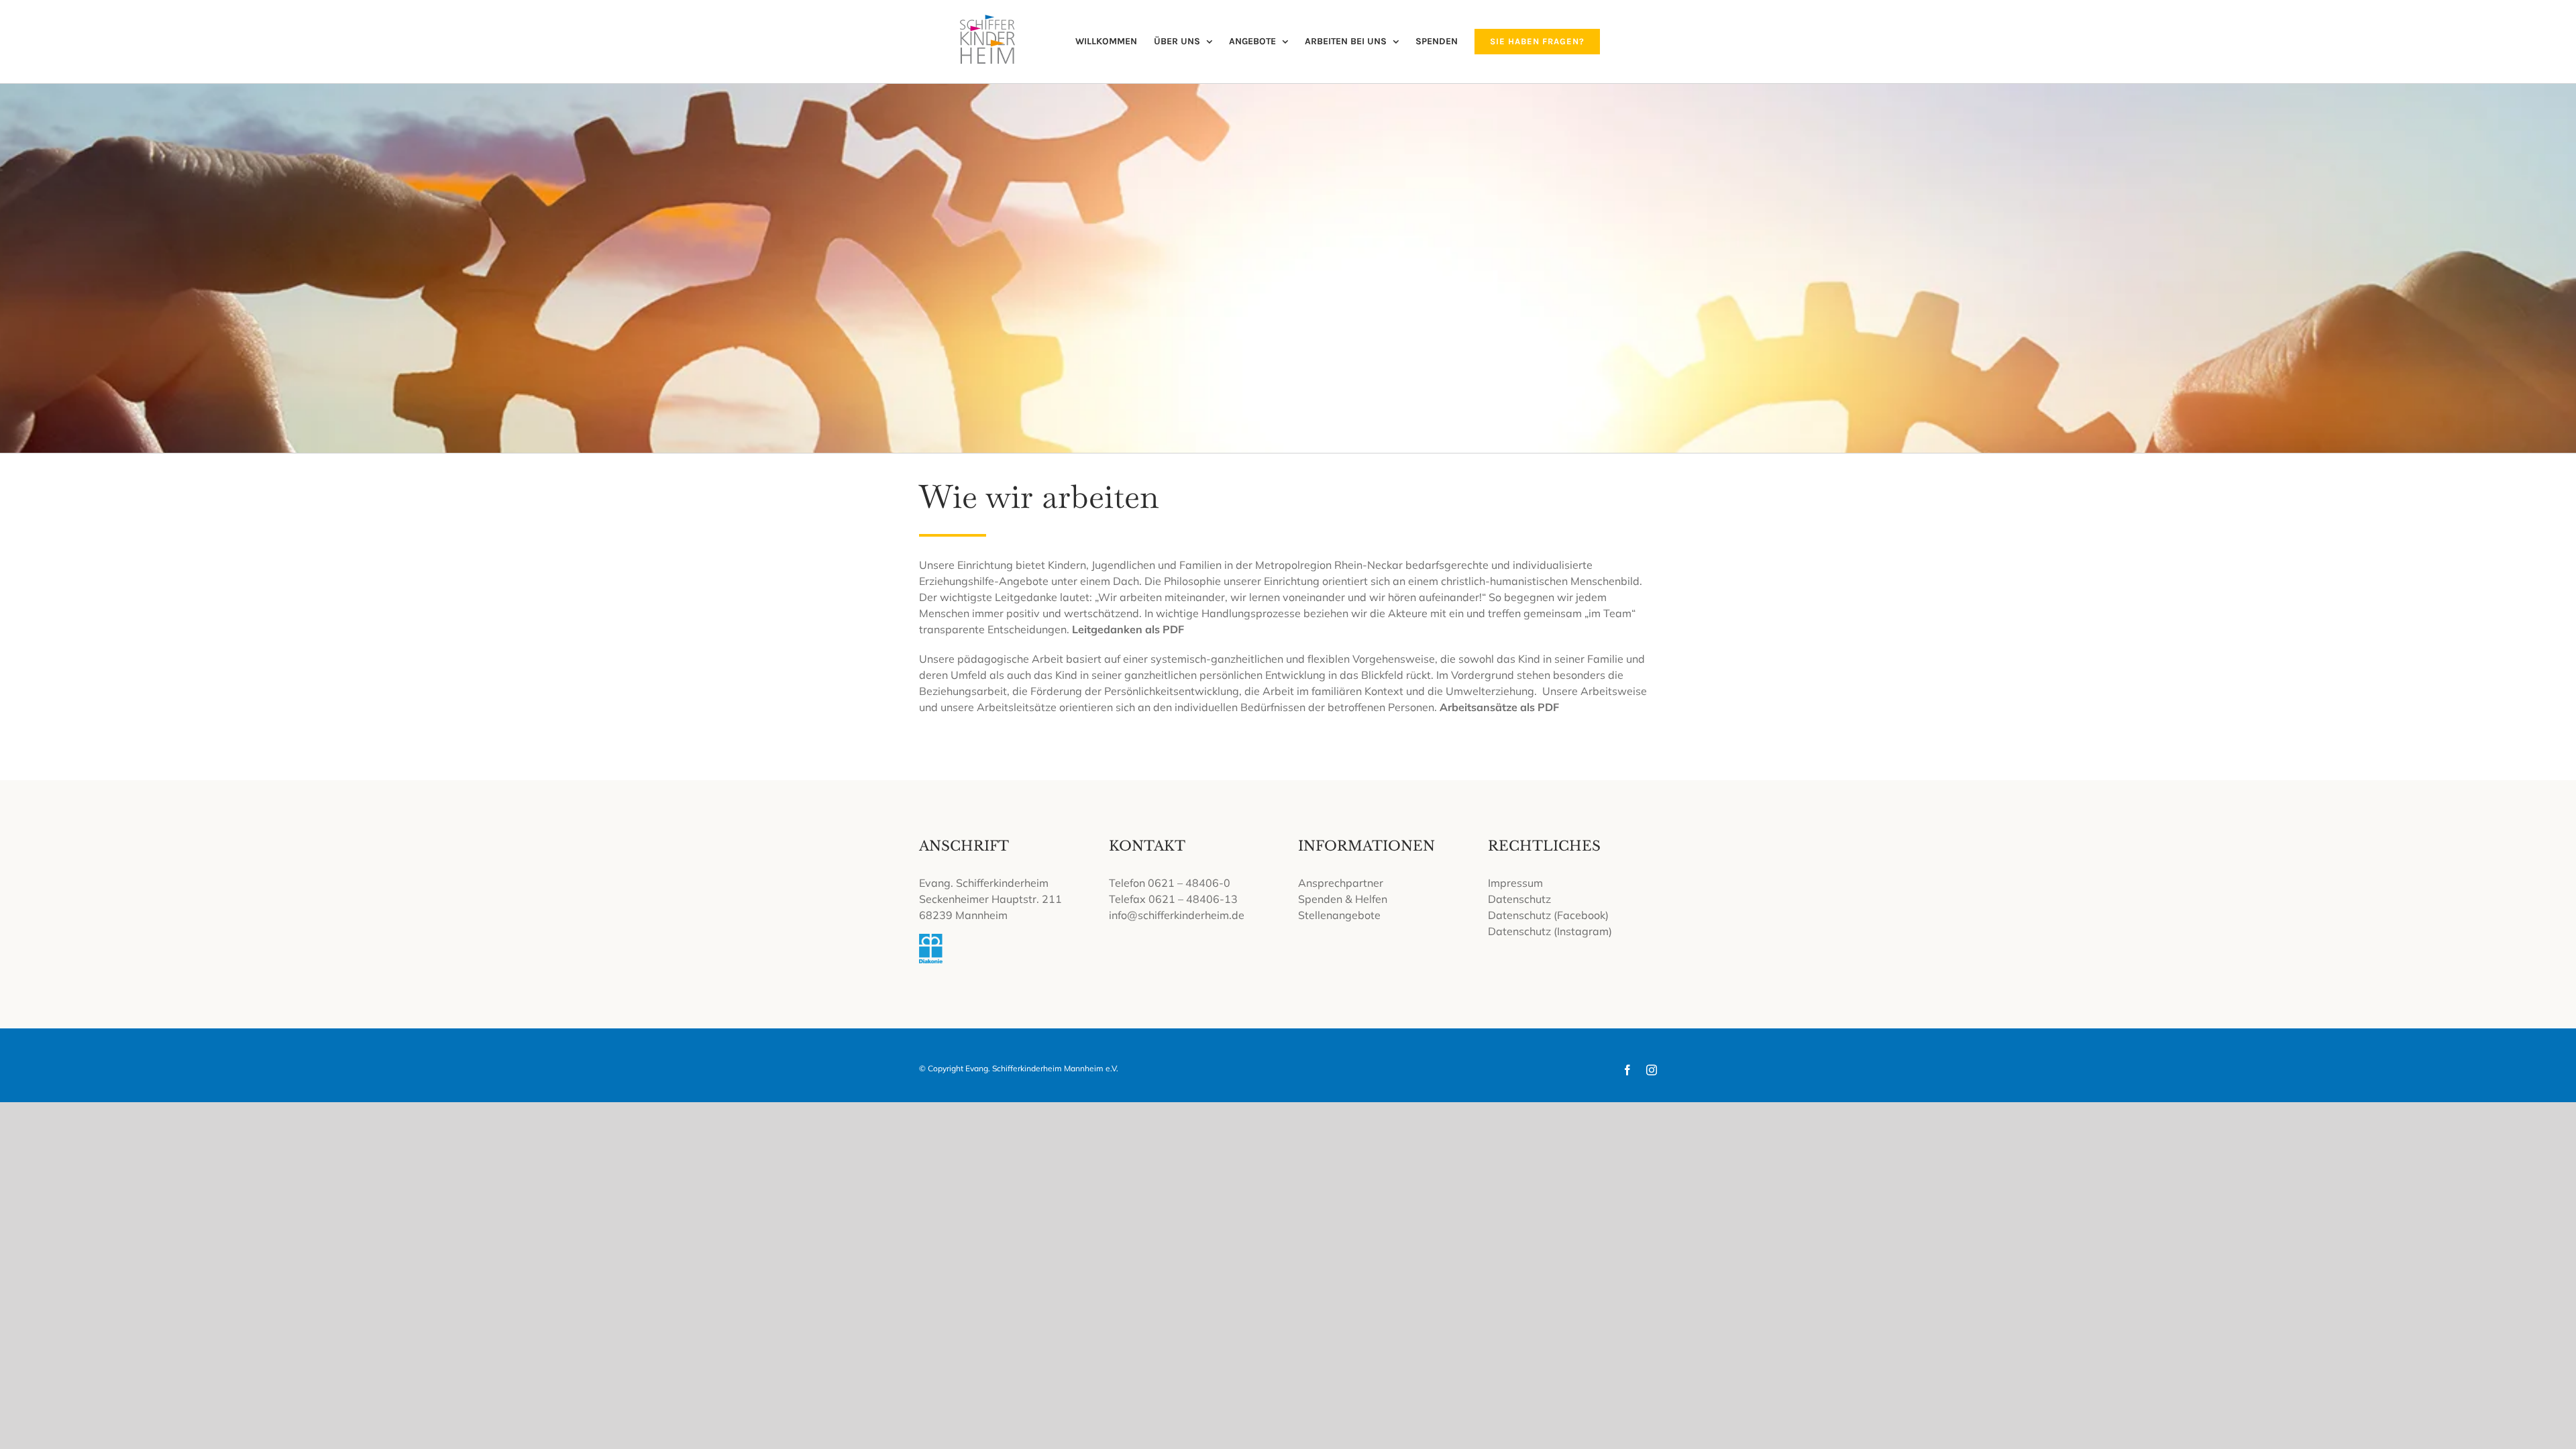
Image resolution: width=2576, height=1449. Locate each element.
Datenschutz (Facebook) (1548, 915)
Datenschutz (1519, 899)
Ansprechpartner (1341, 883)
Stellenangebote (1339, 915)
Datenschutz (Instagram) (1550, 931)
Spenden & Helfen (1343, 899)
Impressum (1515, 883)
